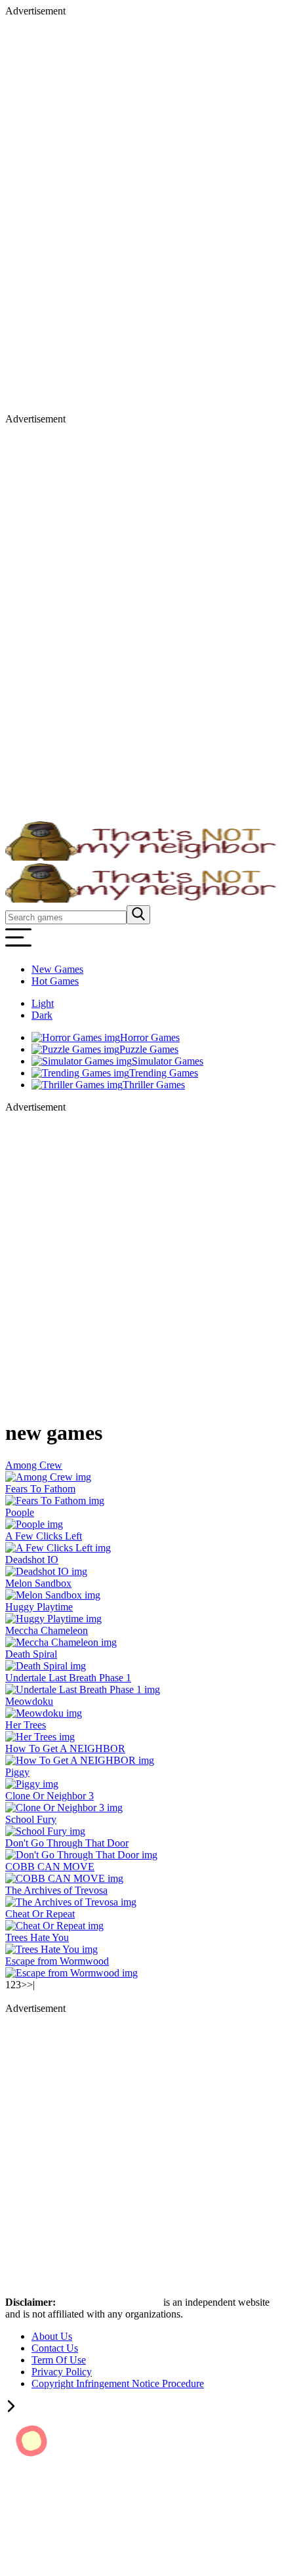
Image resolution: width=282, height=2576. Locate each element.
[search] (138, 915)
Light (43, 1003)
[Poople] (34, 1524)
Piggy (17, 1772)
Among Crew (34, 1465)
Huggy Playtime (39, 1607)
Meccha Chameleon (47, 1630)
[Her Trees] (40, 1737)
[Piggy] (32, 1784)
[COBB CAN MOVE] (64, 1878)
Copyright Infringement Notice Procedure (118, 2383)
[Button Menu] (18, 947)
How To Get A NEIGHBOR (65, 1748)
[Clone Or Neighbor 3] (64, 1808)
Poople (20, 1512)
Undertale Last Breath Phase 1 (68, 1678)
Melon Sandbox (38, 1583)
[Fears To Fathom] (55, 1501)
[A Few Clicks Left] (58, 1548)
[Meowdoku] (44, 1713)
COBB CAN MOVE (50, 1867)
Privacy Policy (62, 2372)
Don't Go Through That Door (67, 1843)
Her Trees (26, 1725)
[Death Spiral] (46, 1666)
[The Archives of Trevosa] (71, 1902)
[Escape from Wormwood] (71, 1973)
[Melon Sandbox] (53, 1595)
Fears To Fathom (40, 1489)
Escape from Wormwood (57, 1961)
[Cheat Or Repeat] (54, 1926)
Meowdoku (29, 1701)
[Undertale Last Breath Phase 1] (83, 1689)
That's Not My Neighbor (111, 2302)
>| (31, 1985)
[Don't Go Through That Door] (81, 1855)
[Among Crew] (48, 1477)
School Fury (31, 1819)
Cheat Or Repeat (40, 1914)
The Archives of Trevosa (56, 1890)
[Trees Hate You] (51, 1949)
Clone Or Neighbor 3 (50, 1796)
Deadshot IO (32, 1560)
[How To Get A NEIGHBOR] (80, 1760)
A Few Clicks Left (44, 1536)
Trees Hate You (37, 1937)
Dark (42, 1015)
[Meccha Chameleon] (61, 1642)
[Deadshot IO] (46, 1571)
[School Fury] (45, 1831)
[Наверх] (11, 2408)
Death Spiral (31, 1654)
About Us (52, 2336)
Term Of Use (59, 2360)
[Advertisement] (58, 214)
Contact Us (55, 2348)
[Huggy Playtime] (53, 1619)
